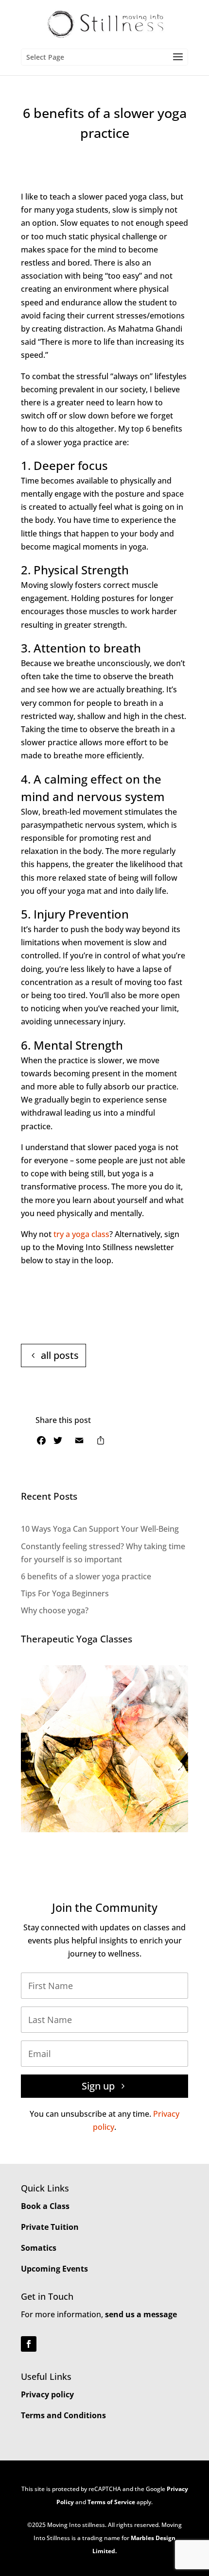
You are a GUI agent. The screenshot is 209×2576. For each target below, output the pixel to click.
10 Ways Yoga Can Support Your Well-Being (100, 1529)
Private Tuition (50, 2227)
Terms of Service (111, 2502)
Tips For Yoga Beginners (65, 1593)
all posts (60, 1355)
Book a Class (45, 2206)
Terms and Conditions (63, 2415)
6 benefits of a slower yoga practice (86, 1576)
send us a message (141, 2314)
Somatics (39, 2248)
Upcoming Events (54, 2269)
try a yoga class (81, 1234)
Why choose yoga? (55, 1610)
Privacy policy (47, 2394)
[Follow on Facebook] (29, 2344)
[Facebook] (41, 1442)
